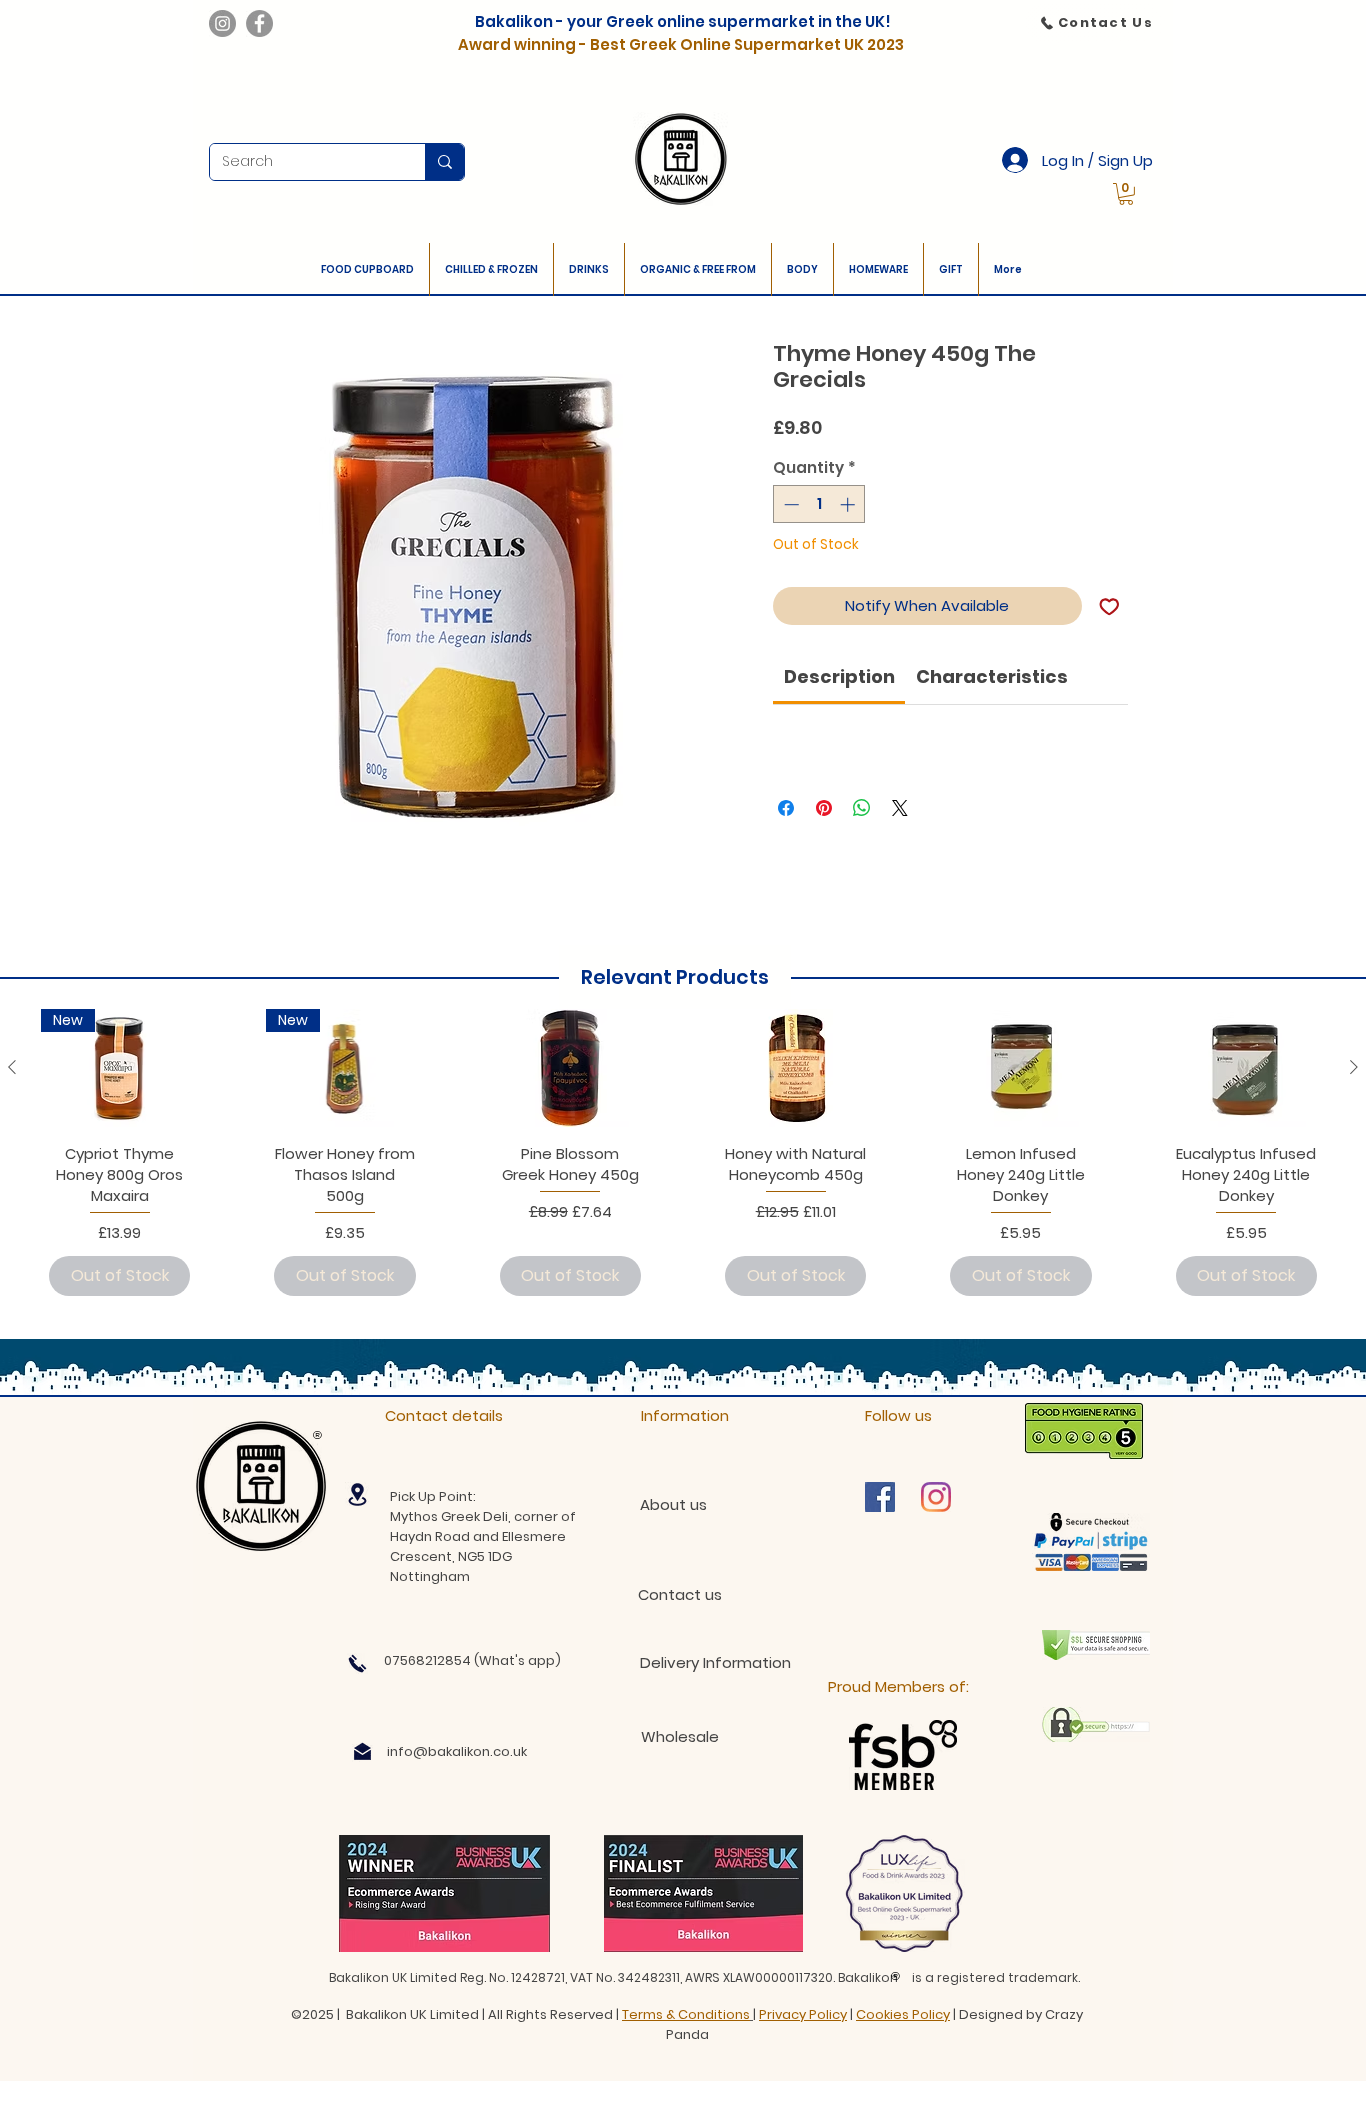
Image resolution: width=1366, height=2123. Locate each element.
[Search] (444, 162)
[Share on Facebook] (786, 808)
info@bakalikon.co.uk (457, 1751)
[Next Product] (1354, 1067)
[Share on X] (900, 808)
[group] (683, 1156)
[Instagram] (222, 23)
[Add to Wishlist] (1109, 606)
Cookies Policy (903, 2014)
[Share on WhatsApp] (862, 808)
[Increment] (849, 504)
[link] (1126, 194)
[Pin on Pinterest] (824, 808)
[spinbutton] (819, 504)
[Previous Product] (12, 1067)
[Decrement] (789, 504)
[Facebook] (259, 23)
